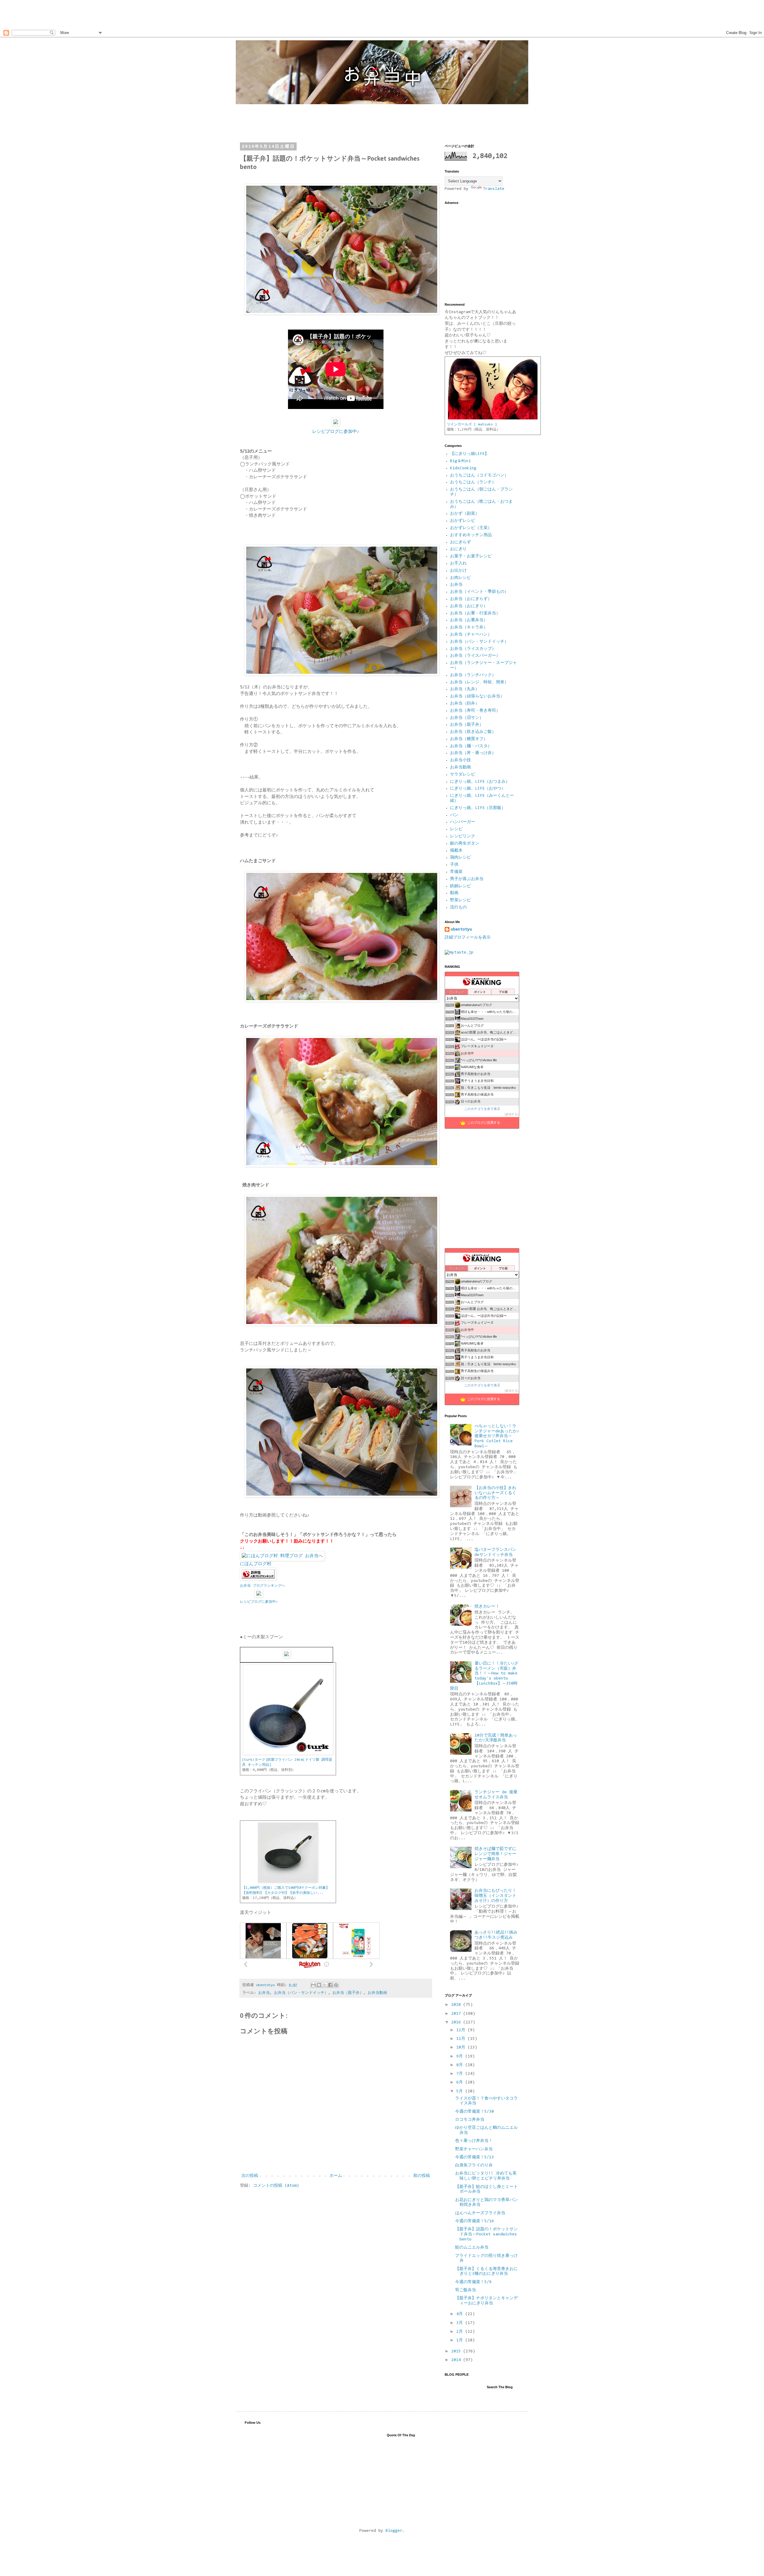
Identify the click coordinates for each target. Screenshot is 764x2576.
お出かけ (458, 571)
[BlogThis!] (319, 1985)
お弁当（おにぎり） (469, 606)
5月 (461, 2091)
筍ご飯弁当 (466, 2290)
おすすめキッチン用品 (471, 535)
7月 (461, 2074)
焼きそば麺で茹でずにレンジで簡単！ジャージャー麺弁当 (495, 1854)
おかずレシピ (463, 521)
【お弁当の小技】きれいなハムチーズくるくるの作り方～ (495, 1493)
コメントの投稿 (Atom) (276, 2186)
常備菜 (456, 872)
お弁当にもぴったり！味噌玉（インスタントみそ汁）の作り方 (495, 1896)
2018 (457, 2005)
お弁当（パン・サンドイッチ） (301, 1993)
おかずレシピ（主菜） (471, 528)
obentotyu (461, 930)
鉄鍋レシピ (460, 886)
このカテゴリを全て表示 (482, 1109)
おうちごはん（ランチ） (473, 482)
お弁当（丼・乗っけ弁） (473, 753)
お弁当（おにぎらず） (471, 599)
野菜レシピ (460, 900)
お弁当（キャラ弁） (469, 628)
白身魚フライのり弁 (474, 2166)
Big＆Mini (460, 461)
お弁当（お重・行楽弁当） (475, 613)
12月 (462, 2030)
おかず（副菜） (465, 514)
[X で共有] (325, 1985)
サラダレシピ (463, 775)
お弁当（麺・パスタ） (471, 746)
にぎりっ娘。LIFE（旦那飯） (478, 808)
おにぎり (458, 549)
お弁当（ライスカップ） (473, 649)
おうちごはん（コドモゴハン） (479, 476)
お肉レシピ (460, 578)
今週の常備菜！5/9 (473, 2282)
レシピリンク (463, 836)
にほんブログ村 (256, 1564)
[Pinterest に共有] (336, 1985)
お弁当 (264, 1993)
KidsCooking (463, 468)
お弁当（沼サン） (467, 718)
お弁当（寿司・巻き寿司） (475, 711)
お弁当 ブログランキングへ (262, 1586)
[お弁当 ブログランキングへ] (258, 1579)
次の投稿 (250, 2176)
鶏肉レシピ (460, 858)
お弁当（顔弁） (465, 704)
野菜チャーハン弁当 (474, 2149)
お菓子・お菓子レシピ (471, 556)
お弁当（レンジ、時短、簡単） (479, 682)
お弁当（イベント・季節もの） (479, 592)
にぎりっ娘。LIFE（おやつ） (478, 789)
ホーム (336, 2176)
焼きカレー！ (487, 1607)
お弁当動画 (377, 1993)
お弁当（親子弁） (348, 1993)
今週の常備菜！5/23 (475, 2157)
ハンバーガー (463, 822)
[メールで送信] (313, 1985)
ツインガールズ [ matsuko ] (472, 425)
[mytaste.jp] (459, 953)
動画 (454, 893)
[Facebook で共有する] (330, 1985)
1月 (461, 2340)
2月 (461, 2332)
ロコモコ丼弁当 (470, 2120)
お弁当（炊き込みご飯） (473, 732)
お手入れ (458, 564)
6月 (461, 2083)
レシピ (456, 829)
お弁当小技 (460, 760)
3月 (461, 2323)
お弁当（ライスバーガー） (475, 656)
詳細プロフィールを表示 (468, 938)
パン (454, 815)
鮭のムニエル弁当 (472, 2248)
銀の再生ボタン (465, 844)
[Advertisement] (109, 13)
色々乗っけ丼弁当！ (474, 2141)
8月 (461, 2065)
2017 (457, 2014)
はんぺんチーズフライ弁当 (480, 2213)
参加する (512, 1114)
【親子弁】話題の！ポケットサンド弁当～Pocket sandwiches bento (486, 2234)
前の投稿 (422, 2176)
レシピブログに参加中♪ (336, 432)
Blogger (394, 2531)
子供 (454, 865)
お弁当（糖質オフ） (469, 739)
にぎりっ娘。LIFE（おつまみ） (480, 782)
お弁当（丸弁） (465, 689)
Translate (494, 189)
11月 (462, 2039)
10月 (462, 2048)
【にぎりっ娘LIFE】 (469, 454)
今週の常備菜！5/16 (475, 2221)
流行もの (458, 908)
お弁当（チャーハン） (471, 635)
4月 (461, 2314)
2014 (457, 2360)
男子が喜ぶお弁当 (467, 879)
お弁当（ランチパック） (473, 675)
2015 (457, 2352)
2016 (457, 2023)
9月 (461, 2057)
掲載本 (456, 851)
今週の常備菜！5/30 (475, 2112)
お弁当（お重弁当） (469, 620)
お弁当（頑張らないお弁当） (477, 696)
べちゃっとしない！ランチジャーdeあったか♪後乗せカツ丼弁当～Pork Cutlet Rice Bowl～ (497, 1436)
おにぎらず (460, 542)
